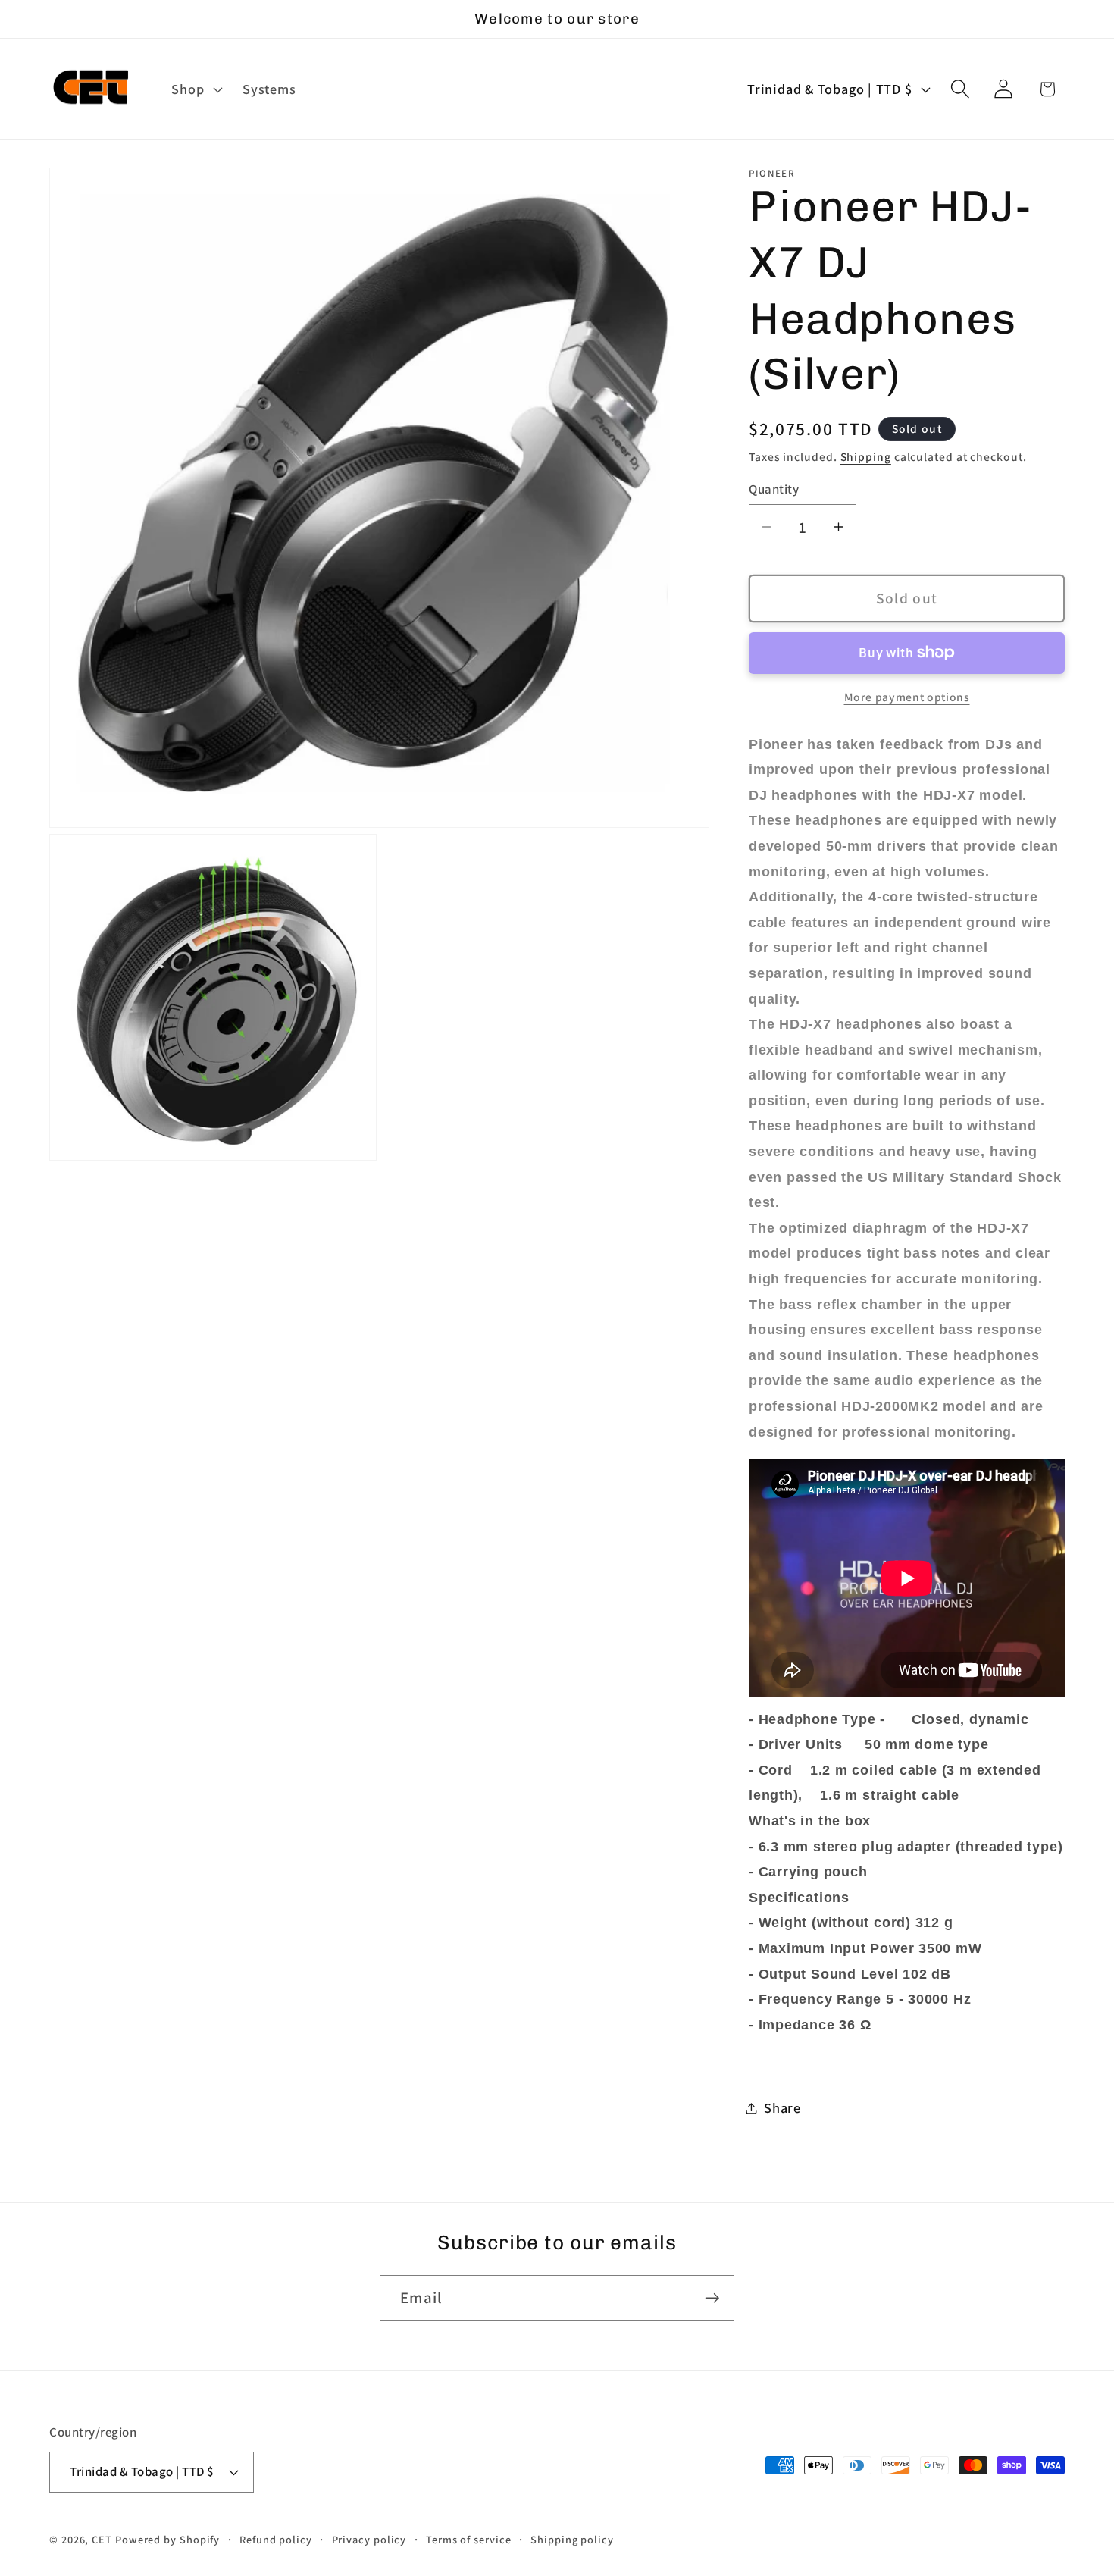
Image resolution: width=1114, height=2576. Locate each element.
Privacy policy (369, 2539)
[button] (196, 89)
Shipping (866, 456)
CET (102, 2539)
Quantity (774, 488)
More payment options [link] (907, 697)
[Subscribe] (712, 2298)
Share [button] (782, 2107)
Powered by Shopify (167, 2539)
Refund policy (276, 2539)
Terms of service (469, 2539)
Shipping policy (572, 2539)
